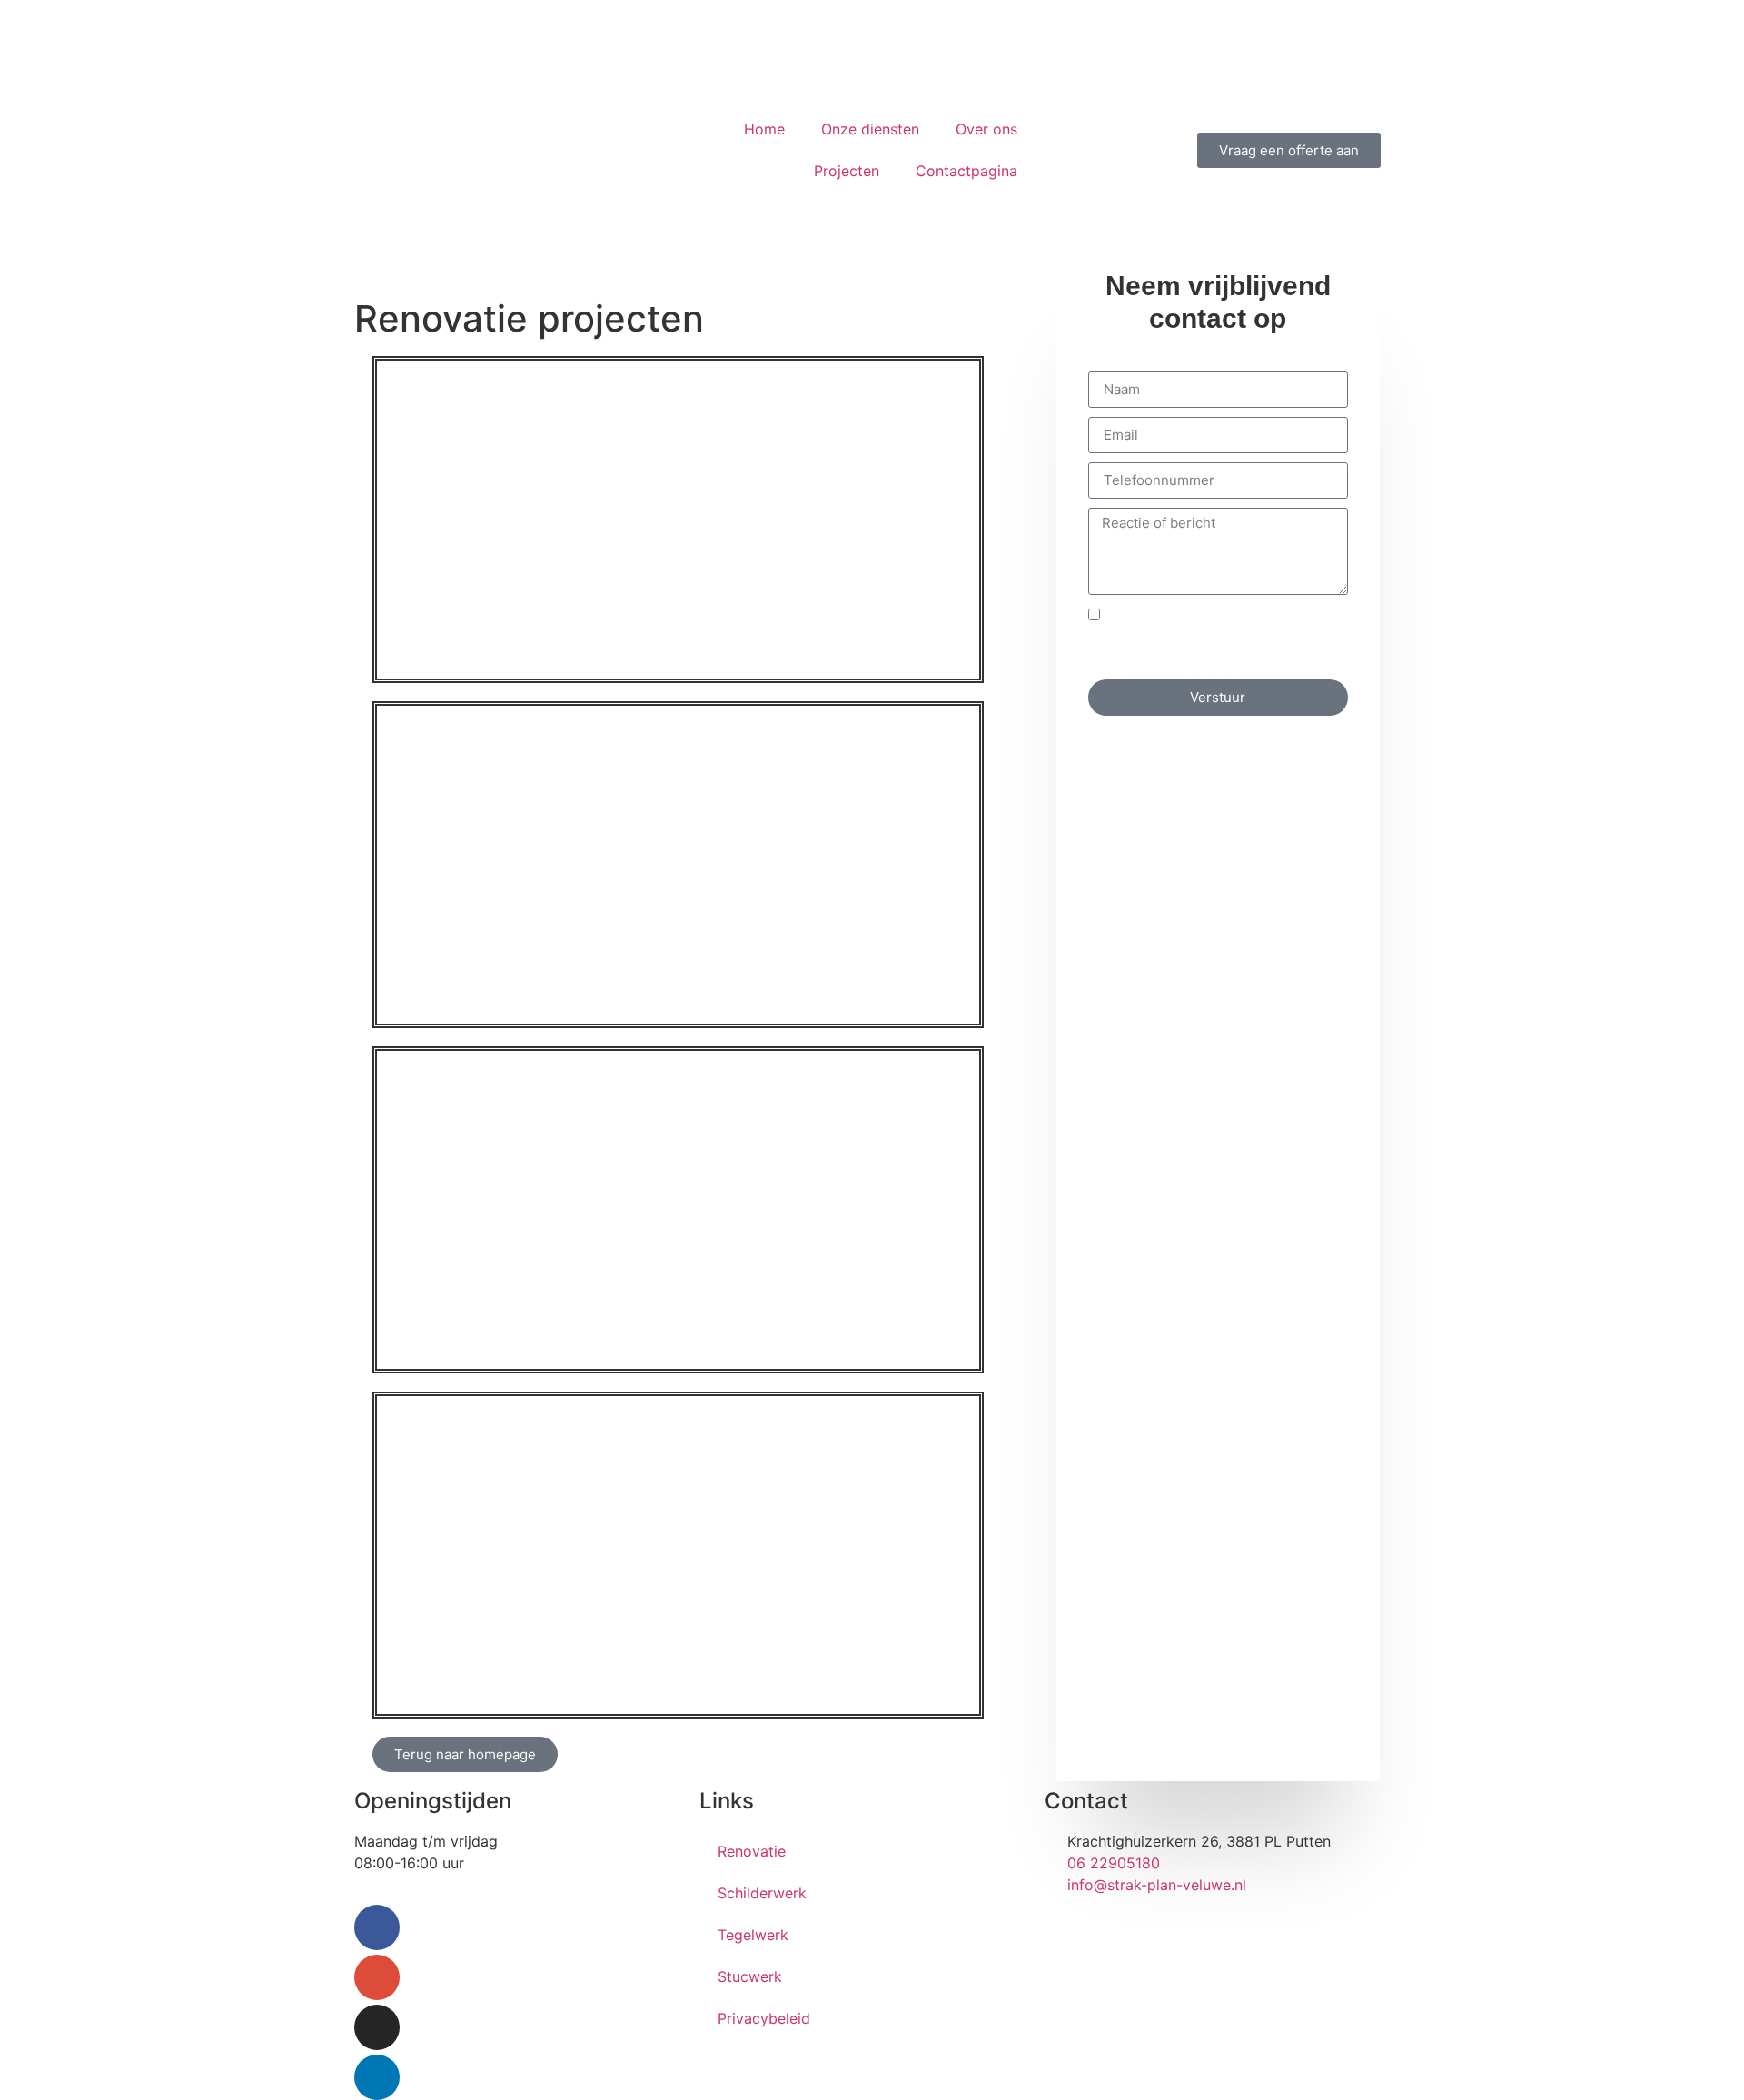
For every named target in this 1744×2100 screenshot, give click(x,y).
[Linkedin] (377, 2077)
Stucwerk (750, 1976)
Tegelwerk (753, 1935)
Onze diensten (870, 129)
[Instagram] (377, 2027)
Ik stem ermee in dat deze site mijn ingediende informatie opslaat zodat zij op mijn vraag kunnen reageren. (1217, 638)
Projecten (847, 171)
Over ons (986, 129)
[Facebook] (377, 1927)
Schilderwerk (762, 1893)
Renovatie (752, 1851)
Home (764, 129)
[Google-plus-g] (377, 1977)
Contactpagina (966, 171)
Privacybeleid (764, 2018)
